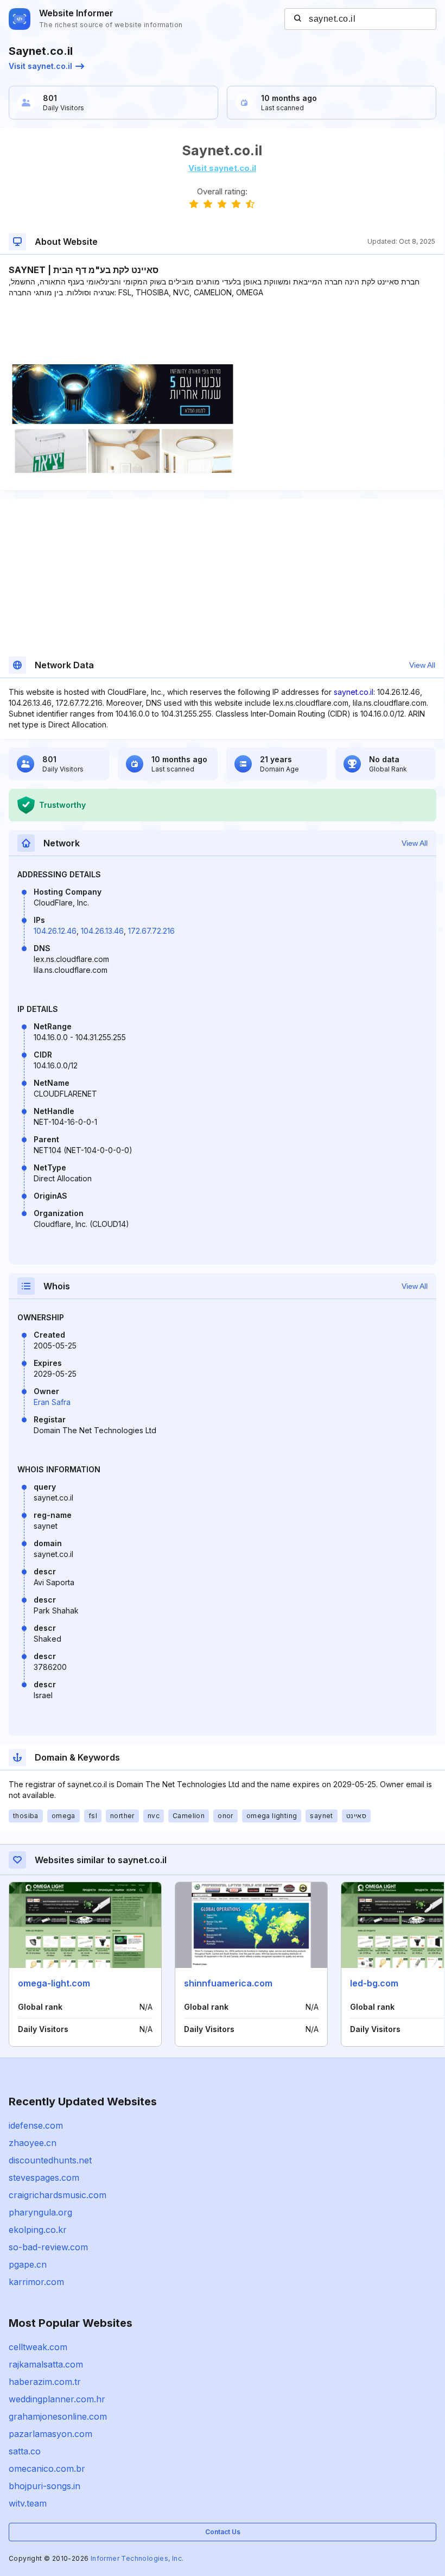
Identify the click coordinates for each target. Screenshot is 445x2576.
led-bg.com (374, 1983)
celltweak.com (38, 2347)
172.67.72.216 (151, 931)
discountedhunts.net (50, 2160)
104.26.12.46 (55, 931)
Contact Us (223, 2532)
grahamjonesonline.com (58, 2416)
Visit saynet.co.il (40, 66)
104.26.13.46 (102, 931)
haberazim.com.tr (45, 2382)
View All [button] (422, 665)
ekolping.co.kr (38, 2230)
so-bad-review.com (48, 2247)
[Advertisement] (222, 331)
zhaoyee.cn (33, 2143)
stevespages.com (44, 2178)
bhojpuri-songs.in (44, 2486)
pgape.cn (28, 2264)
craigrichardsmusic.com (58, 2195)
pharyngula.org (40, 2212)
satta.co (25, 2451)
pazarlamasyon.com (50, 2434)
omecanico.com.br (47, 2469)
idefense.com (36, 2125)
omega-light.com (54, 1983)
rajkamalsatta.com (46, 2364)
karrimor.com (36, 2282)
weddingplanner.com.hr (57, 2399)
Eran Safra (52, 1402)
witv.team (28, 2503)
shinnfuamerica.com (228, 1983)
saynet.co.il (354, 692)
